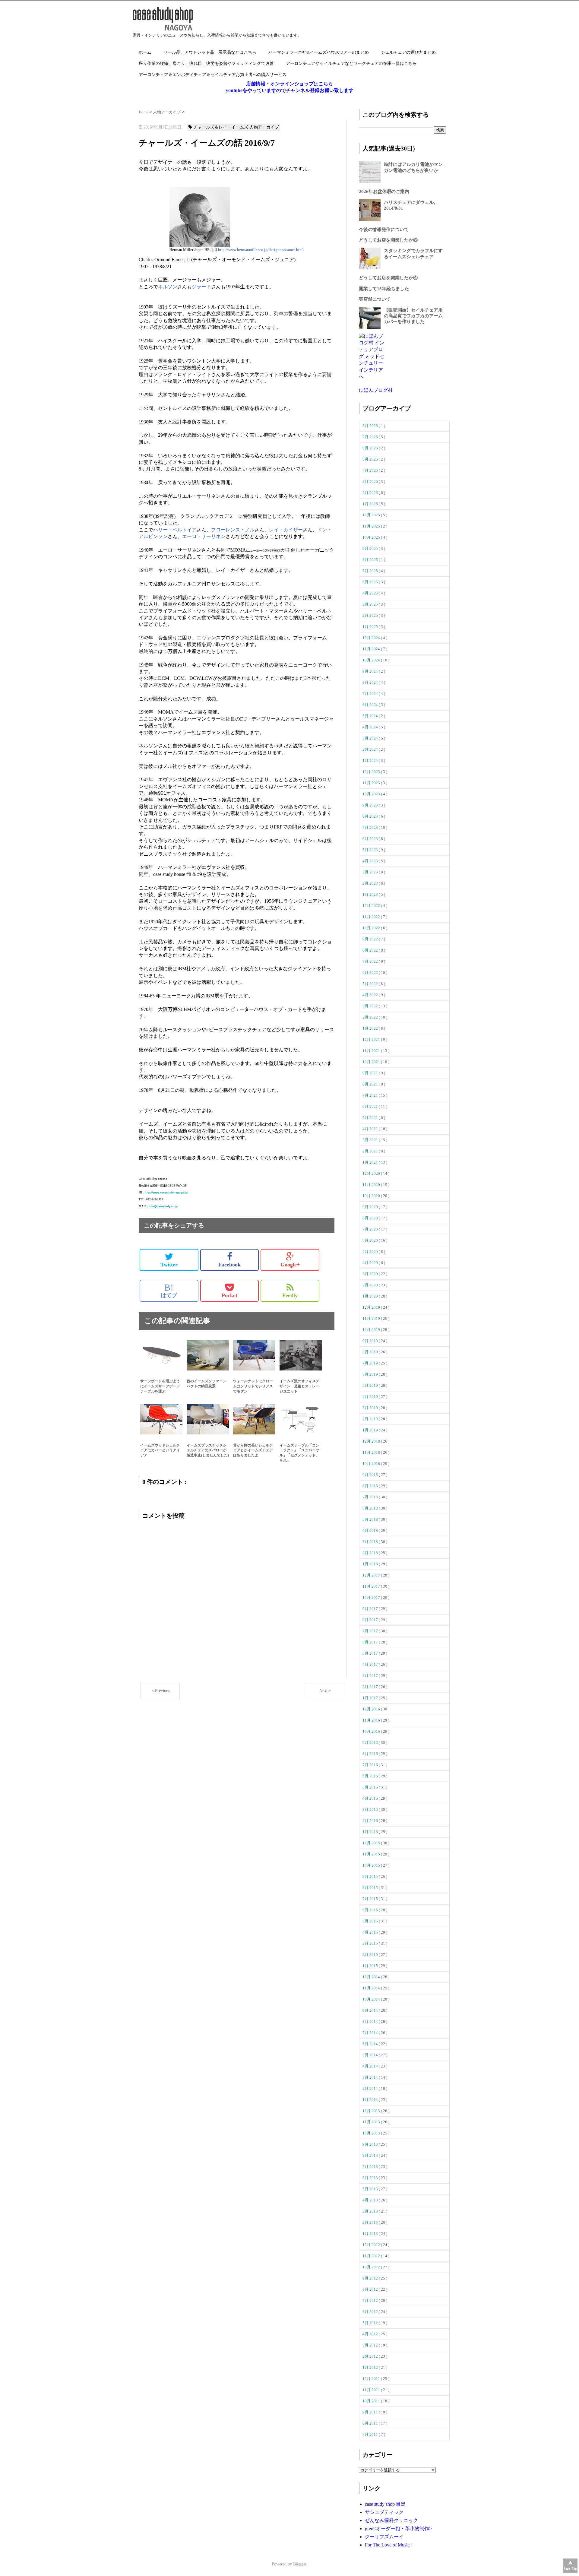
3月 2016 (371, 1809)
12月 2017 (372, 1575)
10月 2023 (372, 794)
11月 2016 (372, 1720)
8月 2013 (371, 2155)
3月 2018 (371, 1542)
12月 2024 (372, 638)
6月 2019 (371, 1374)
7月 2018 (371, 1497)
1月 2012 (371, 2367)
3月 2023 (371, 872)
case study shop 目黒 (385, 2504)
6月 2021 (371, 1106)
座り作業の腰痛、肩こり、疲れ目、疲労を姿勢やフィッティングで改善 (206, 63)
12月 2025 (372, 515)
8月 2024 (371, 682)
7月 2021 (371, 1095)
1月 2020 (371, 1296)
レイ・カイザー (286, 530)
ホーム (145, 52)
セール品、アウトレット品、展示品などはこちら (210, 52)
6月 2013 (371, 2178)
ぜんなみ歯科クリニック (391, 2520)
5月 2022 (371, 984)
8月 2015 (371, 1888)
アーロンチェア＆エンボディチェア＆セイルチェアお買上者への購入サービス (213, 75)
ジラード (201, 287)
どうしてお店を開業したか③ (388, 240)
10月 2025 (372, 537)
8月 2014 (371, 2022)
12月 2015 (372, 1843)
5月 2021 (371, 1118)
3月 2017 (371, 1676)
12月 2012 (372, 2245)
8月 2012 (371, 2289)
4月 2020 (371, 1263)
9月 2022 (371, 939)
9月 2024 (371, 671)
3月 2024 (371, 738)
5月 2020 (371, 1252)
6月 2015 (371, 1910)
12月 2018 (372, 1441)
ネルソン (168, 287)
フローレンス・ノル (233, 530)
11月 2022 (372, 917)
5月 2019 (371, 1385)
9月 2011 (371, 2412)
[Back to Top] (570, 2566)
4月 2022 (371, 995)
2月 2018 (371, 1553)
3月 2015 (371, 1943)
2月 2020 (371, 1285)
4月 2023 (371, 861)
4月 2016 (371, 1798)
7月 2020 (371, 1229)
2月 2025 (371, 615)
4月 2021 (371, 1129)
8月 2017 (371, 1620)
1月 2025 (371, 627)
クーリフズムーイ (384, 2537)
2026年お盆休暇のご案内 (384, 192)
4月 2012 (371, 2334)
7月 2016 (371, 1765)
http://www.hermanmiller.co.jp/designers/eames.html (261, 250)
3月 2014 (371, 2077)
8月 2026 (371, 426)
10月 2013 (372, 2133)
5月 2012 (371, 2323)
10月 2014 (372, 1999)
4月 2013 (371, 2200)
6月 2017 (371, 1642)
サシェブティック (384, 2512)
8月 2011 (371, 2423)
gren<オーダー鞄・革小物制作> (398, 2528)
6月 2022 (371, 973)
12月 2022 (372, 906)
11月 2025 (372, 526)
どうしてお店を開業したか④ (388, 278)
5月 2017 (371, 1653)
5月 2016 (371, 1787)
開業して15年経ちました (384, 289)
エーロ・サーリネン (204, 536)
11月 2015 (372, 1854)
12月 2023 (372, 772)
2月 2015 (371, 1955)
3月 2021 (371, 1140)
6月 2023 (371, 839)
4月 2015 (371, 1932)
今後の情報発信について (384, 230)
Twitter (169, 1265)
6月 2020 (371, 1240)
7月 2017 (371, 1631)
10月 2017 (372, 1597)
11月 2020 (372, 1185)
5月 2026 (371, 459)
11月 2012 (372, 2256)
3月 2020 (371, 1274)
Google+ (290, 1265)
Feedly (290, 1295)
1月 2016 (371, 1832)
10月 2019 (372, 1330)
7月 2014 (371, 2033)
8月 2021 (371, 1084)
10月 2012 (372, 2267)
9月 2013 (371, 2144)
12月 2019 (372, 1307)
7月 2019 (371, 1363)
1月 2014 (371, 2100)
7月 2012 (371, 2300)
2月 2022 (371, 1017)
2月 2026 (371, 493)
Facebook (229, 1265)
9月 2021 (371, 1073)
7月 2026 (371, 437)
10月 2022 (372, 928)
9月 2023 (371, 805)
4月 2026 (371, 470)
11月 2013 (372, 2122)
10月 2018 (372, 1464)
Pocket (229, 1295)
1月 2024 (371, 760)
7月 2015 (371, 1899)
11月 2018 (372, 1452)
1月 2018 (371, 1564)
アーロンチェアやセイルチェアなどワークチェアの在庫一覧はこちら (351, 63)
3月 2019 (371, 1408)
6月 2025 (371, 582)
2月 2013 (371, 2222)
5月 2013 (371, 2189)
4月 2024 (371, 727)
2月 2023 (371, 883)
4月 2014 (371, 2066)
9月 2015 (371, 1876)
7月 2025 (371, 571)
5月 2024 (371, 716)
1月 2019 (371, 1430)
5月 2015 (371, 1921)
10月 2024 (372, 660)
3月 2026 (371, 482)
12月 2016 (372, 1709)
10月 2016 (372, 1731)
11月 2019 (372, 1318)
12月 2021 (372, 1039)
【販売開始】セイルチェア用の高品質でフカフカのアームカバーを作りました (413, 316)
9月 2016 (371, 1743)
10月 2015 (372, 1865)
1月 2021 (371, 1162)
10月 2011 (372, 2401)
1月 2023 (371, 894)
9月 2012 (371, 2278)
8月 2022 (371, 950)
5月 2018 (371, 1519)
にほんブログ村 (376, 390)
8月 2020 (371, 1218)
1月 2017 (371, 1698)
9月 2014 (371, 2010)
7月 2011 (371, 2434)
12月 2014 (372, 1977)
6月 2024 (371, 705)
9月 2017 (371, 1609)
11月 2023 (372, 783)
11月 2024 (372, 649)
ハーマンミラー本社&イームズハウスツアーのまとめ (319, 52)
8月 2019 (371, 1352)
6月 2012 (371, 2312)
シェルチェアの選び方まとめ (408, 52)
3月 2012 (371, 2345)
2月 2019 (371, 1419)
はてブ (169, 1291)
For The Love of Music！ (390, 2545)
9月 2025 (371, 548)
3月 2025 (371, 604)
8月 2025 (371, 560)
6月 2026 (371, 448)
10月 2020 (372, 1196)
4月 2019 (371, 1397)
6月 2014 (371, 2044)
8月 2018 (371, 1486)
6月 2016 (371, 1776)
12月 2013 (372, 2111)
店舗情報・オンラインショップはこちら (289, 84)
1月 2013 (371, 2234)
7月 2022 (371, 961)
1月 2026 (371, 504)
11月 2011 (372, 2390)
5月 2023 (371, 850)
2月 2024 (371, 749)
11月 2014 (372, 1988)
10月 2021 (372, 1062)
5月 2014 (371, 2055)
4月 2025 (371, 593)
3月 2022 (371, 1006)
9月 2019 (371, 1341)
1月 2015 (371, 1966)
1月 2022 (371, 1028)
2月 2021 (371, 1151)
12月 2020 (372, 1173)
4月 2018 (371, 1530)
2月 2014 (371, 2088)
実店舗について (375, 299)
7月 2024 (371, 694)
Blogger (300, 2564)
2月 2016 (371, 1821)
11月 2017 (372, 1586)
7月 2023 (371, 827)
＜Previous (160, 1691)
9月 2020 (371, 1207)
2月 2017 (371, 1687)
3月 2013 (371, 2211)
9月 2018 (371, 1475)
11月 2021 (372, 1051)
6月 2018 (371, 1508)
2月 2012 (371, 2356)
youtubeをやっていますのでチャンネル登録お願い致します (290, 90)
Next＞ (326, 1691)
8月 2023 (371, 816)
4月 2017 (371, 1664)
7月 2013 (371, 2167)
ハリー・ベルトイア (175, 530)
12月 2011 (372, 2379)
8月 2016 (371, 1754)
